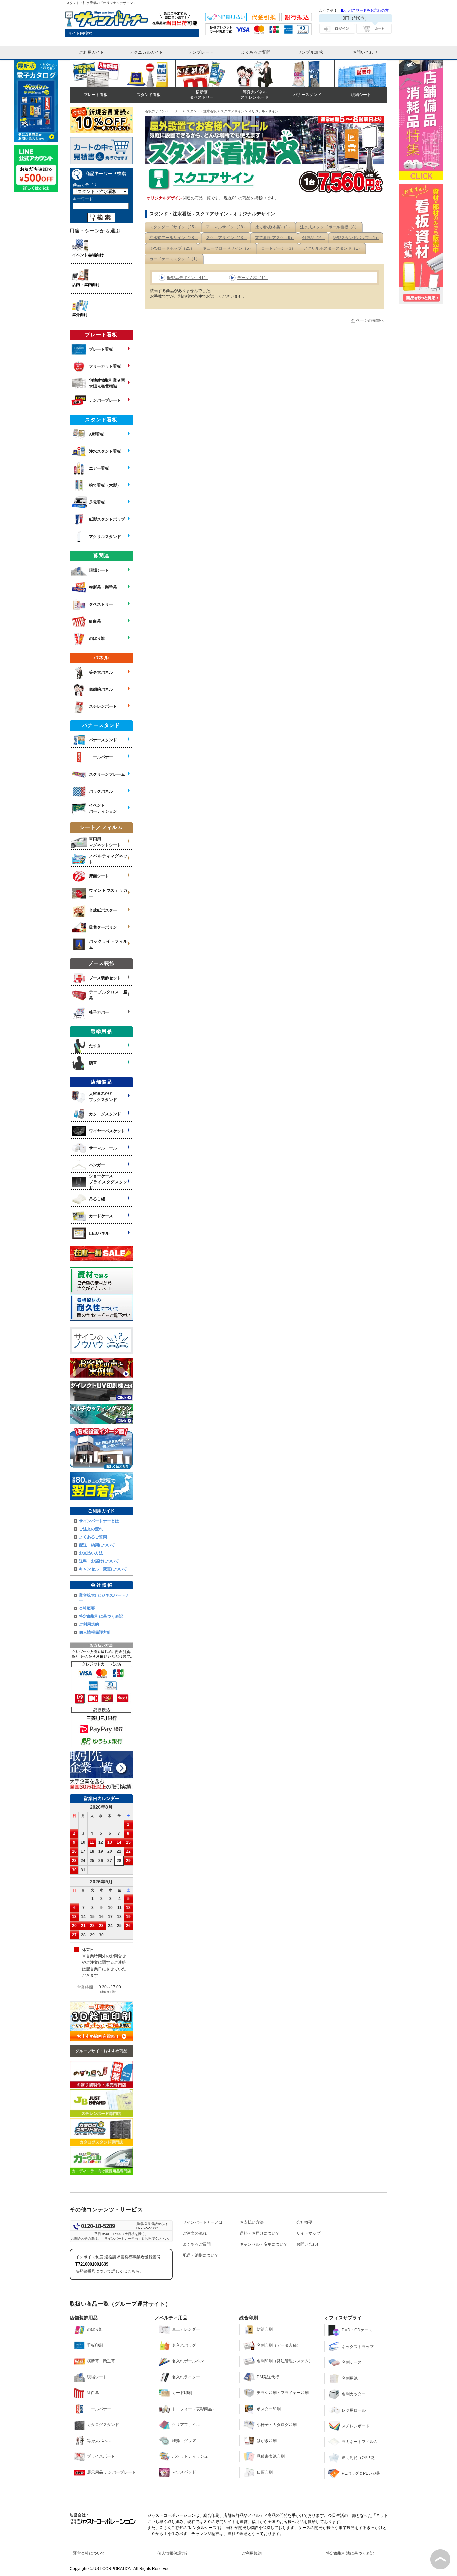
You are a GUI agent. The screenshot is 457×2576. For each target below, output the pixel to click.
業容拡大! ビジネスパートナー (104, 1598)
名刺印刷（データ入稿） (279, 2345)
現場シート (97, 2377)
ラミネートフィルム (360, 2442)
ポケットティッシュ (190, 2456)
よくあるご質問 (93, 1537)
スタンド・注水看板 (202, 111)
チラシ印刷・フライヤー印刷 (283, 2393)
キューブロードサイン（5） (228, 248)
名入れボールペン (188, 2361)
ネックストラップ (358, 2347)
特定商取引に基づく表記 (101, 1616)
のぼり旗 (95, 2329)
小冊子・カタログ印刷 (277, 2425)
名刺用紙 (350, 2378)
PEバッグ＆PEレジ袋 (361, 2473)
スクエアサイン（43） (226, 238)
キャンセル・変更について (103, 1569)
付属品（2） (314, 238)
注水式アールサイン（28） (174, 238)
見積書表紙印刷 (271, 2456)
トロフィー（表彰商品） (194, 2409)
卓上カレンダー (186, 2329)
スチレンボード (356, 2426)
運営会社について (89, 2553)
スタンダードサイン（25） (174, 227)
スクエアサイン (233, 111)
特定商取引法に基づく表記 (350, 2553)
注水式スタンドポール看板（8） (329, 227)
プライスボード (101, 2456)
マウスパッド (184, 2472)
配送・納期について (97, 1545)
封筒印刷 (265, 2329)
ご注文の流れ (91, 1529)
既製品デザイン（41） (187, 278)
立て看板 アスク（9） (275, 238)
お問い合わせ (308, 2244)
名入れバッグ (184, 2345)
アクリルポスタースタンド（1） (333, 248)
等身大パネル (99, 2441)
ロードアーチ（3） (278, 248)
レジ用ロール (354, 2410)
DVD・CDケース (357, 2330)
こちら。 (135, 2271)
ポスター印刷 (269, 2409)
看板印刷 (95, 2345)
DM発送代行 (268, 2377)
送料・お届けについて (99, 1561)
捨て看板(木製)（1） (273, 227)
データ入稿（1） (252, 278)
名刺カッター (354, 2394)
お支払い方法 (91, 1553)
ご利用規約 (89, 1624)
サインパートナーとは (99, 1521)
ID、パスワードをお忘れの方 (365, 10)
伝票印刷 (265, 2472)
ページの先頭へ (370, 320)
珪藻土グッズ (184, 2441)
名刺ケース (352, 2362)
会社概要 (87, 1608)
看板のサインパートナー (163, 111)
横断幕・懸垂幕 (101, 2361)
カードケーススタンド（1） (174, 259)
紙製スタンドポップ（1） (356, 238)
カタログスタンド (103, 2425)
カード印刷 (182, 2393)
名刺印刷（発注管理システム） (285, 2361)
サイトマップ (308, 2233)
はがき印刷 (267, 2441)
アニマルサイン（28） (226, 227)
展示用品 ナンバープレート (112, 2472)
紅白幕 (93, 2393)
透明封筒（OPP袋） (360, 2458)
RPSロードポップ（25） (172, 248)
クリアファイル (186, 2425)
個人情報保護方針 (95, 1632)
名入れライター (186, 2377)
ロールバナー (99, 2409)
